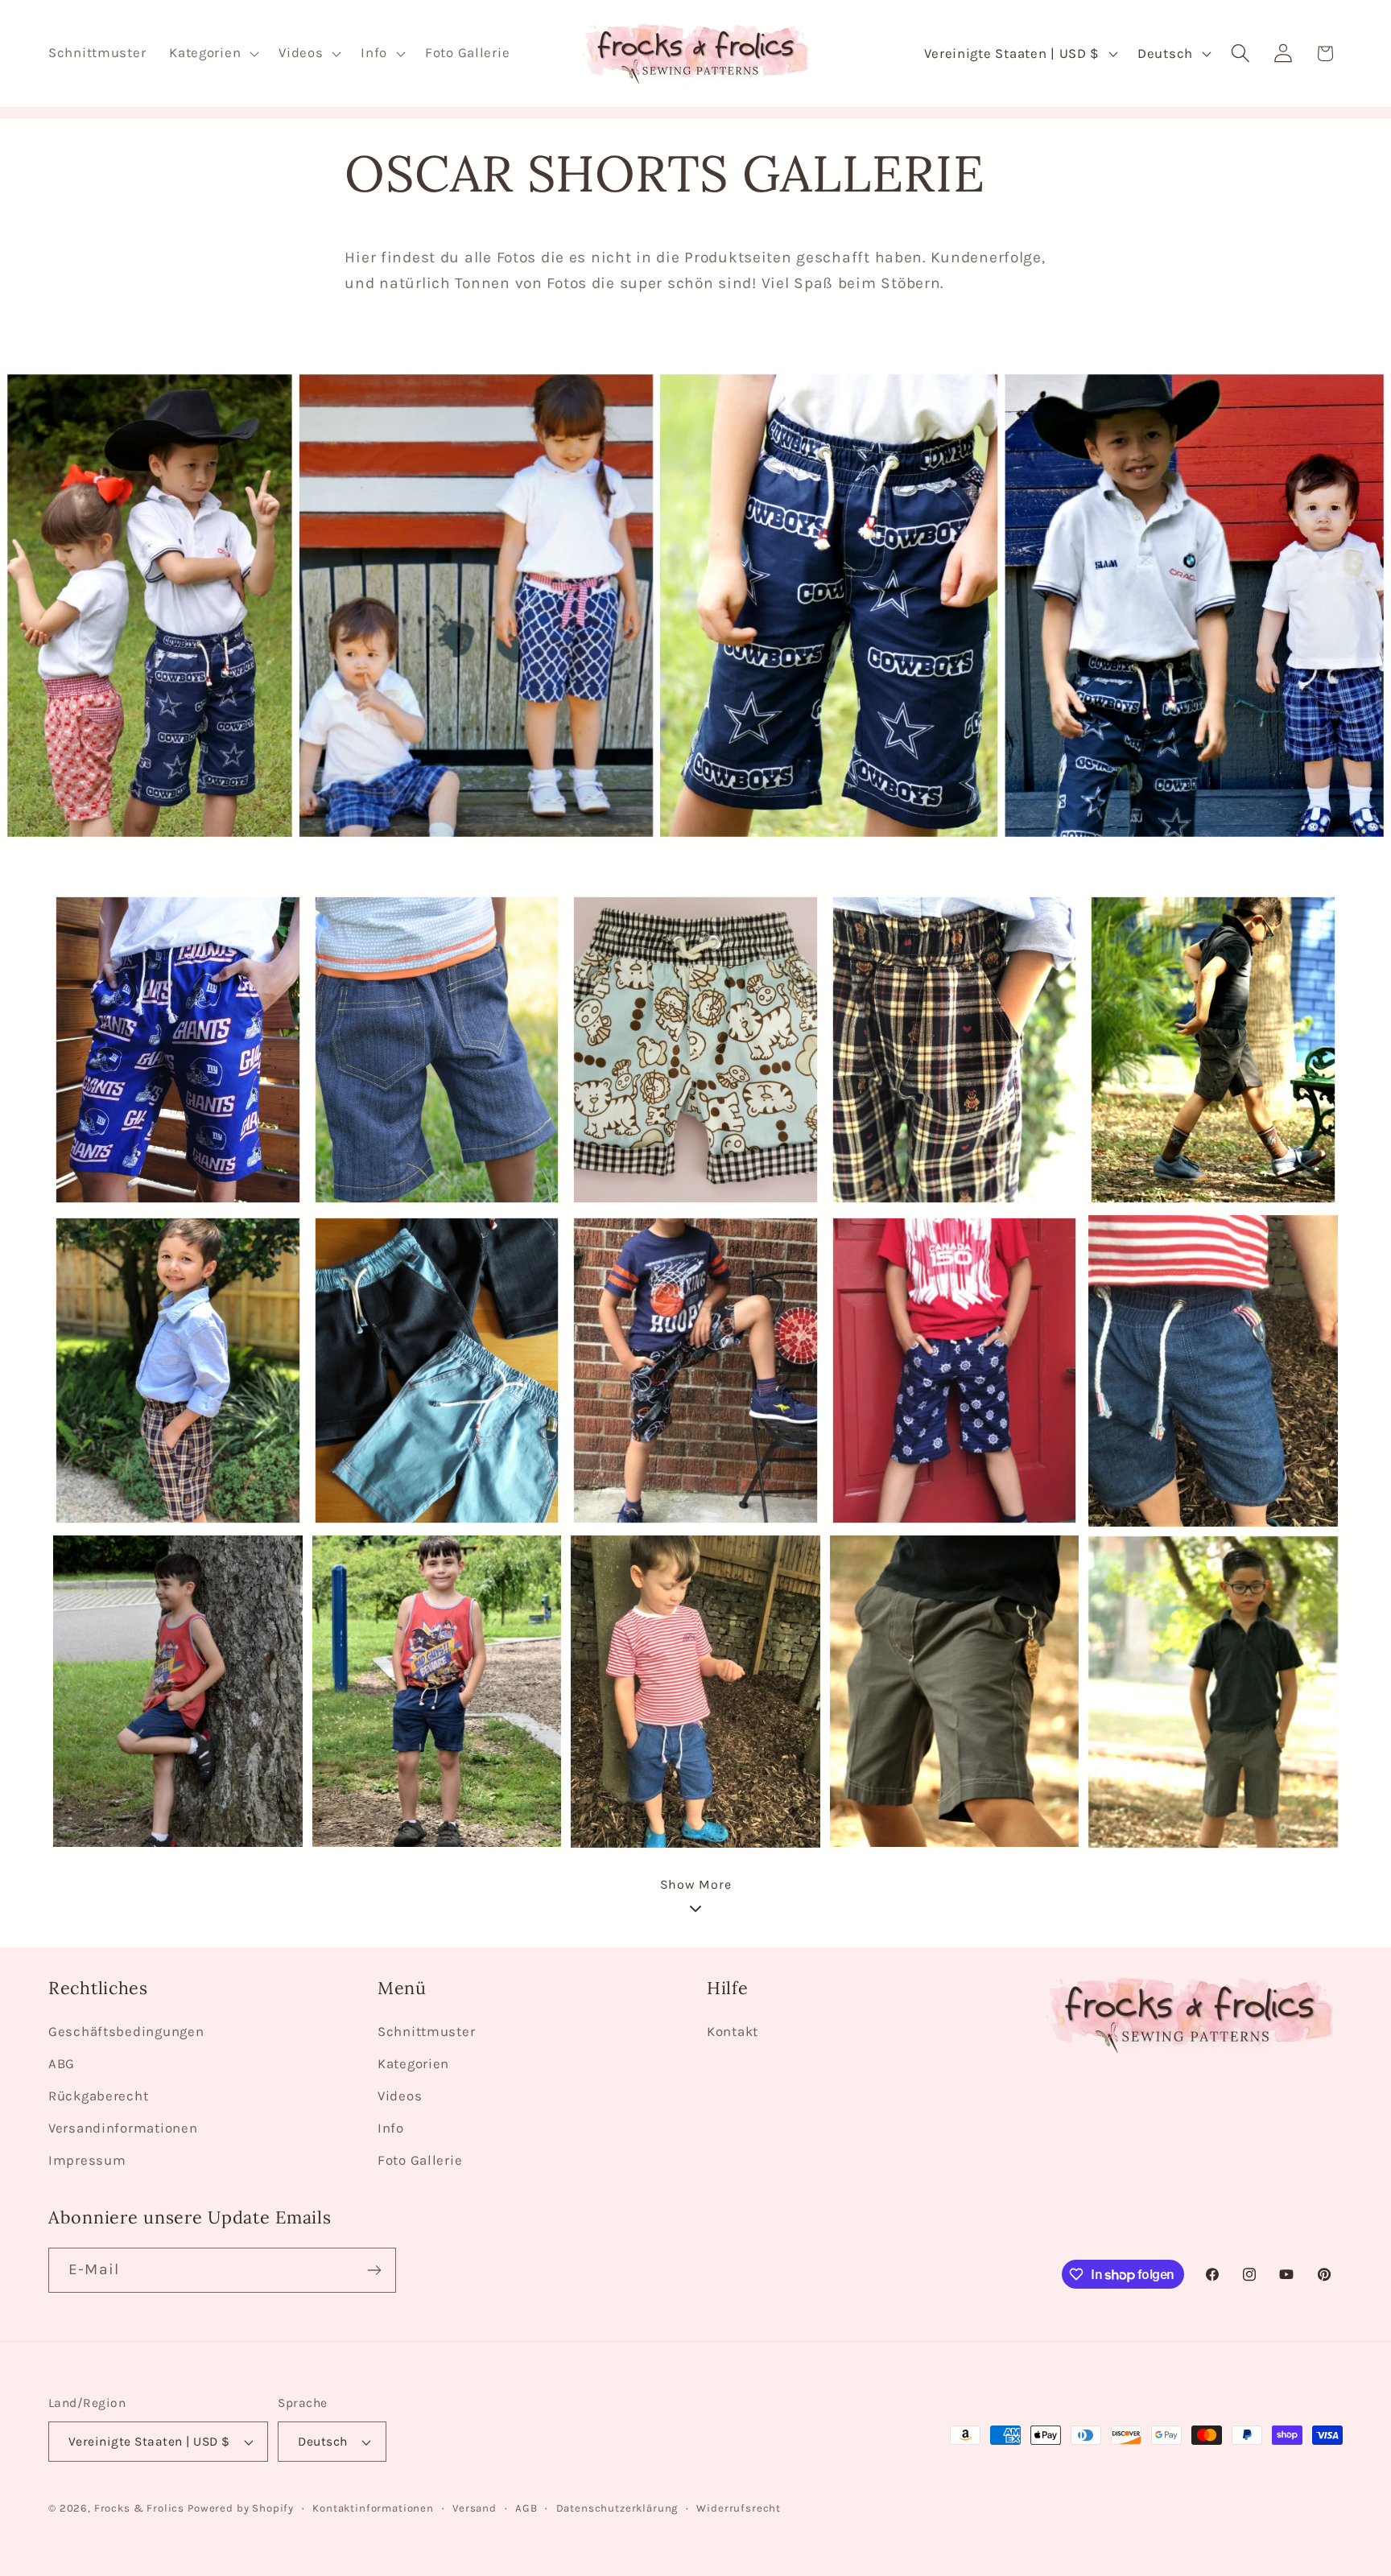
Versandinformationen (123, 2128)
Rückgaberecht (98, 2096)
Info (391, 2128)
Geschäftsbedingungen (126, 2032)
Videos (400, 2096)
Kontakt (733, 2032)
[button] (213, 54)
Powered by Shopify (241, 2508)
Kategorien (413, 2064)
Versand (475, 2508)
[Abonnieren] (374, 2270)
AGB (526, 2508)
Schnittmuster (426, 2032)
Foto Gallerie (420, 2160)
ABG (62, 2064)
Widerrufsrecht (739, 2508)
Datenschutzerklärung (617, 2508)
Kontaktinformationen (373, 2508)
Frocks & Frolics (139, 2508)
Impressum (87, 2160)
